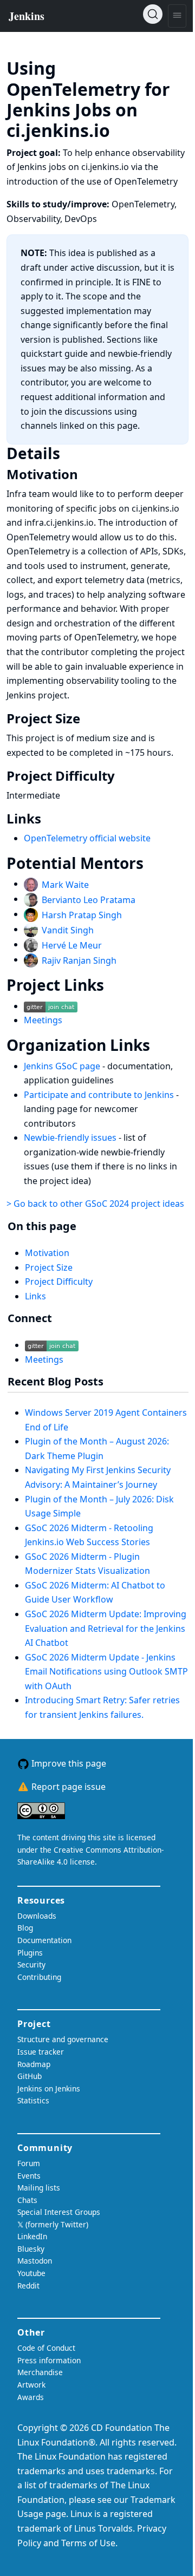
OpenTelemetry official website (87, 838)
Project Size (49, 1267)
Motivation (47, 1253)
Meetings (43, 1020)
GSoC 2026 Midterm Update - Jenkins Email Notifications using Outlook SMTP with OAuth (106, 1672)
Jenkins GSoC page (63, 1066)
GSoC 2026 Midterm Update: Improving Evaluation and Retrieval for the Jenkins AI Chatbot (106, 1628)
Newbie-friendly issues (71, 1137)
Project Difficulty (59, 1282)
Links (35, 1296)
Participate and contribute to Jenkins (100, 1095)
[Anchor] (126, 129)
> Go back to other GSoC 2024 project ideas (95, 1204)
